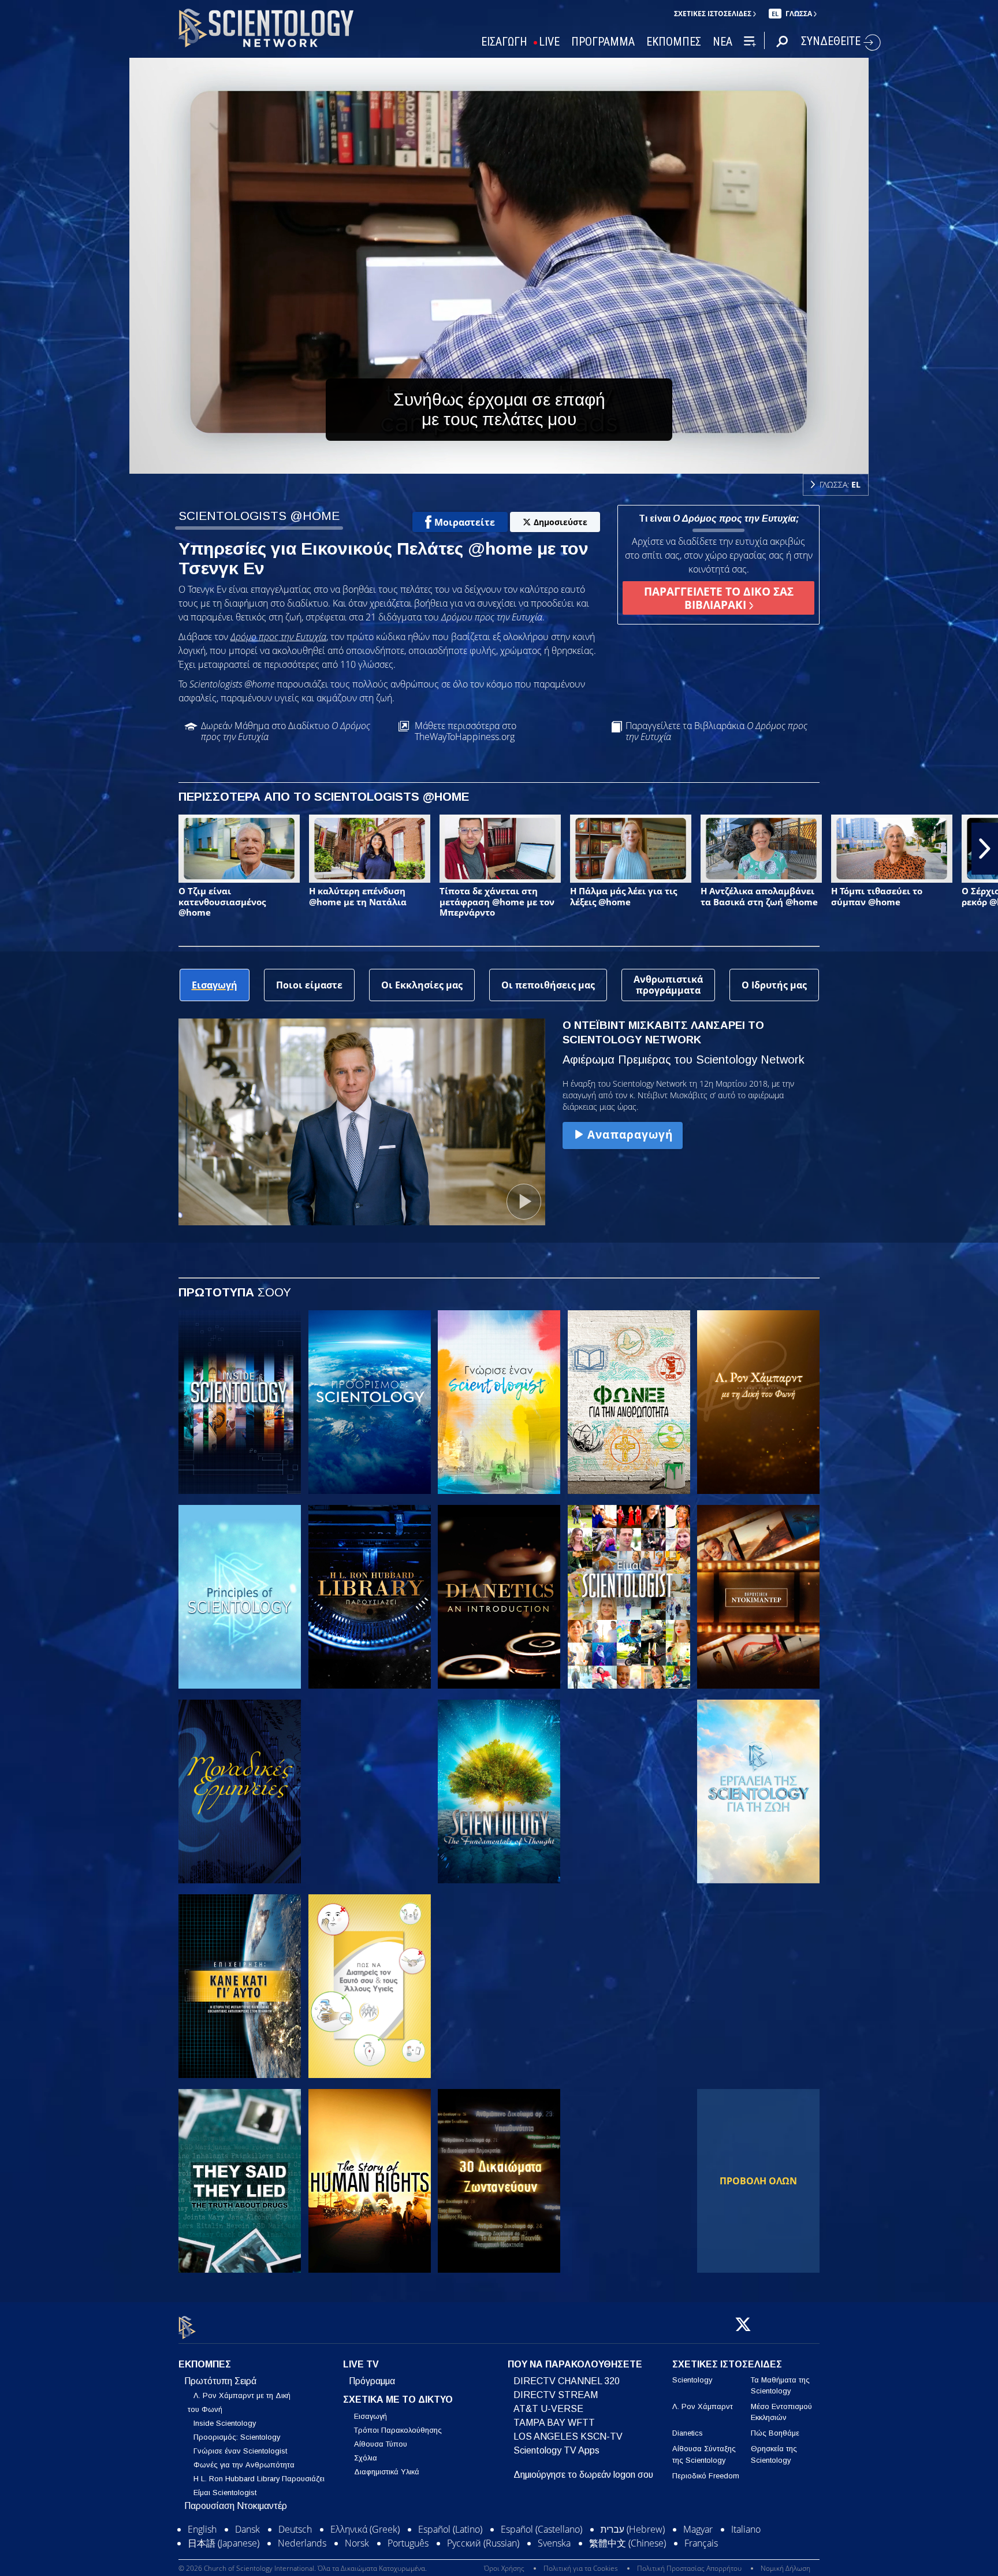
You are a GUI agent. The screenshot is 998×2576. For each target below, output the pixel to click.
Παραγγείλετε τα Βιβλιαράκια (716, 731)
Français (701, 2554)
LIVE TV (361, 2364)
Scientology (692, 2380)
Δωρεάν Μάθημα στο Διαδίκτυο (286, 731)
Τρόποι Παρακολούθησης (398, 2431)
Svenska (554, 2554)
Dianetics (688, 2434)
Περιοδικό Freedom (706, 2476)
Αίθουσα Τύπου (381, 2445)
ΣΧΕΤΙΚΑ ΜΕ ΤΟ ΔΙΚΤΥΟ (398, 2400)
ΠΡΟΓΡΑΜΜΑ (603, 42)
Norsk (357, 2554)
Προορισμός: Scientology (237, 2437)
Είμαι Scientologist (225, 2493)
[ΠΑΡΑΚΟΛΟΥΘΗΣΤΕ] (240, 1597)
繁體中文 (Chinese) (628, 2554)
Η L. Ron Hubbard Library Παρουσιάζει (259, 2479)
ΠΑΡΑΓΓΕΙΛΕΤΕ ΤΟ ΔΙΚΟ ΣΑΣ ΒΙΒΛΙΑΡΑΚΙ (719, 598)
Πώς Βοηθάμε (775, 2434)
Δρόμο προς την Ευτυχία (278, 637)
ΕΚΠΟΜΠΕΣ (674, 42)
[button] (13, 849)
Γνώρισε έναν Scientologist (240, 2451)
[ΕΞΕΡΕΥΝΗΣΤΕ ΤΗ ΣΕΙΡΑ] (240, 1402)
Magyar (698, 2540)
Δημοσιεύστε (561, 522)
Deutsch (295, 2540)
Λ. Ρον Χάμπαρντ (703, 2406)
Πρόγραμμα (372, 2381)
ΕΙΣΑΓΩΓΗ (504, 42)
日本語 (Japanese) (224, 2554)
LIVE (549, 42)
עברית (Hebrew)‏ (633, 2540)
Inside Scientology (225, 2423)
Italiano (746, 2540)
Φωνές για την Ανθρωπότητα (244, 2465)
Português (408, 2554)
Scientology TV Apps (556, 2450)
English (202, 2540)
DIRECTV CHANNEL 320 (567, 2381)
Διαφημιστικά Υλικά (387, 2472)
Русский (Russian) (483, 2554)
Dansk (247, 2540)
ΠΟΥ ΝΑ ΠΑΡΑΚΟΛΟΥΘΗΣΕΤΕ (575, 2364)
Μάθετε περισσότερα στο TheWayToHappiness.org (466, 731)
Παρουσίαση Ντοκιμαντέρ (236, 2506)
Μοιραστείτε (465, 522)
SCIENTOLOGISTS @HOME (259, 516)
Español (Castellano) (541, 2540)
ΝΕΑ (723, 42)
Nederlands (302, 2554)
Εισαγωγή (370, 2417)
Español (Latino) (450, 2540)
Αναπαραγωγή (630, 1134)
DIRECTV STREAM (556, 2395)
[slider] (522, 462)
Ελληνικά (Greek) (365, 2540)
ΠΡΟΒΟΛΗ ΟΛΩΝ (758, 2181)
